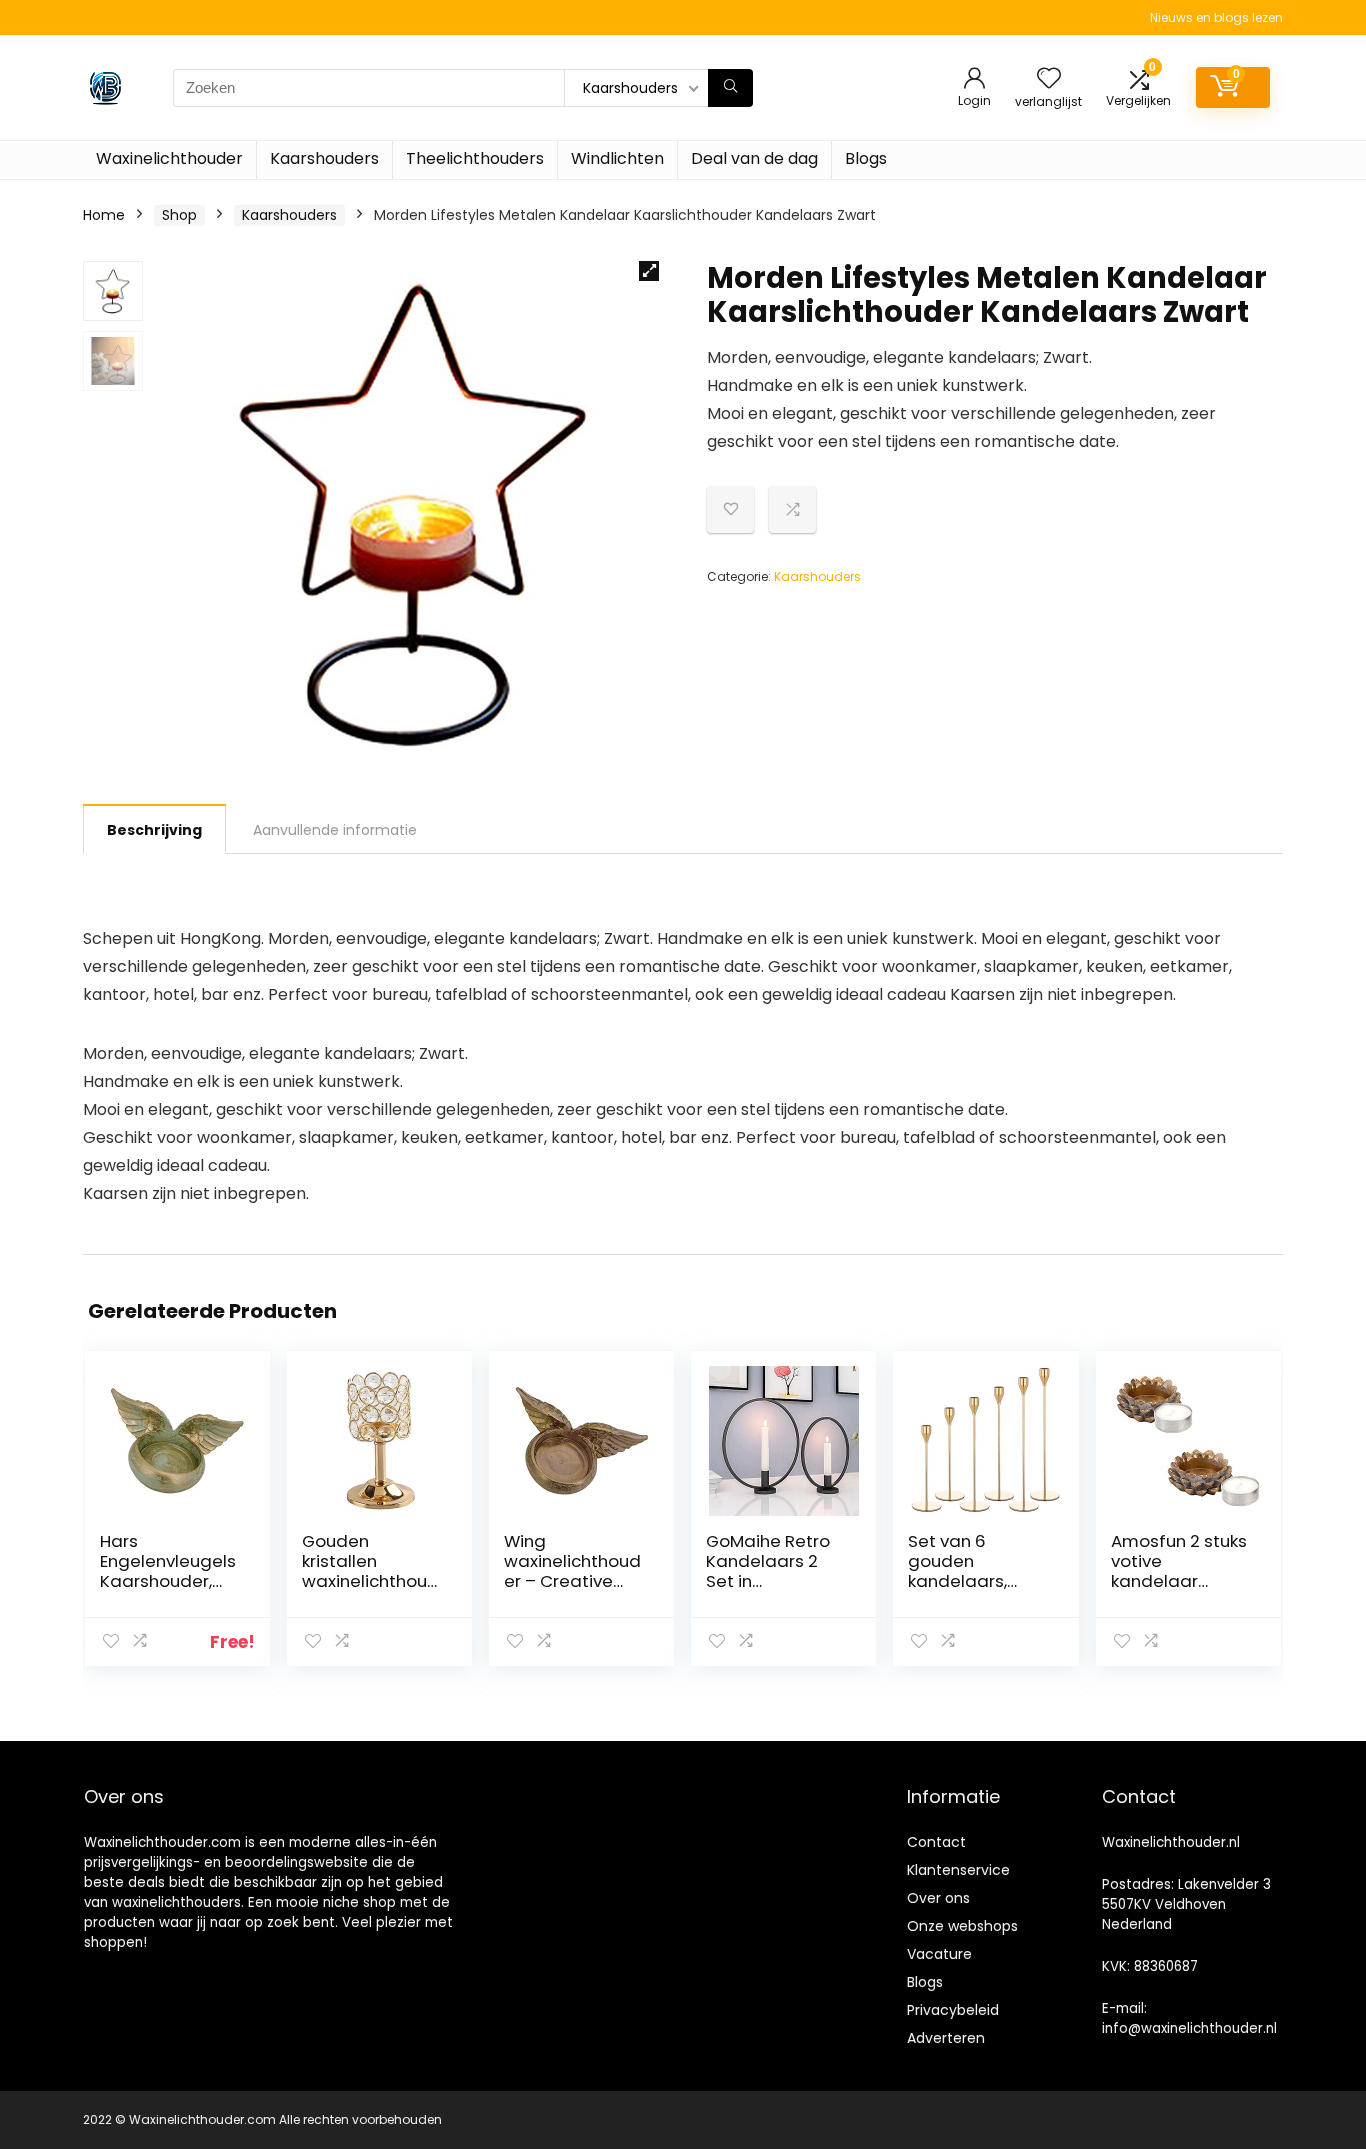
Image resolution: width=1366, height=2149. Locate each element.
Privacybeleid (953, 2010)
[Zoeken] (730, 88)
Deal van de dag (754, 158)
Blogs (866, 158)
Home (104, 215)
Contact (936, 1842)
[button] (649, 271)
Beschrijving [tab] (154, 830)
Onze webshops (962, 1926)
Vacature (939, 1954)
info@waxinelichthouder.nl (1189, 2028)
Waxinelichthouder (169, 158)
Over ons (938, 1898)
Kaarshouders (324, 158)
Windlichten (617, 158)
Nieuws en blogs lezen (1216, 17)
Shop (179, 215)
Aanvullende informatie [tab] (335, 830)
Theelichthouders (475, 158)
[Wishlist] (1049, 79)
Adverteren (946, 2038)
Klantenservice (958, 1870)
